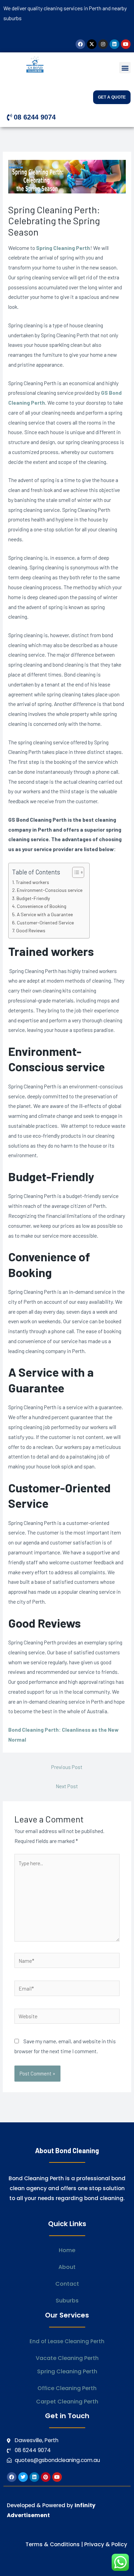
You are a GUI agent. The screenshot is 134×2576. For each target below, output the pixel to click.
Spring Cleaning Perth (63, 248)
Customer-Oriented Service (45, 923)
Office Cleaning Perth (67, 2388)
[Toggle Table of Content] (75, 872)
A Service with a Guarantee (45, 914)
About (67, 2267)
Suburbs (67, 2301)
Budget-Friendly (33, 898)
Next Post (67, 1786)
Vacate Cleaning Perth (67, 2358)
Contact (67, 2284)
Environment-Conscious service (50, 890)
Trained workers (32, 882)
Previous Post (67, 1767)
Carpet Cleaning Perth (67, 2402)
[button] (125, 68)
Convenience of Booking (42, 906)
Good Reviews (31, 930)
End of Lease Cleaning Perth (67, 2341)
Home (67, 2250)
